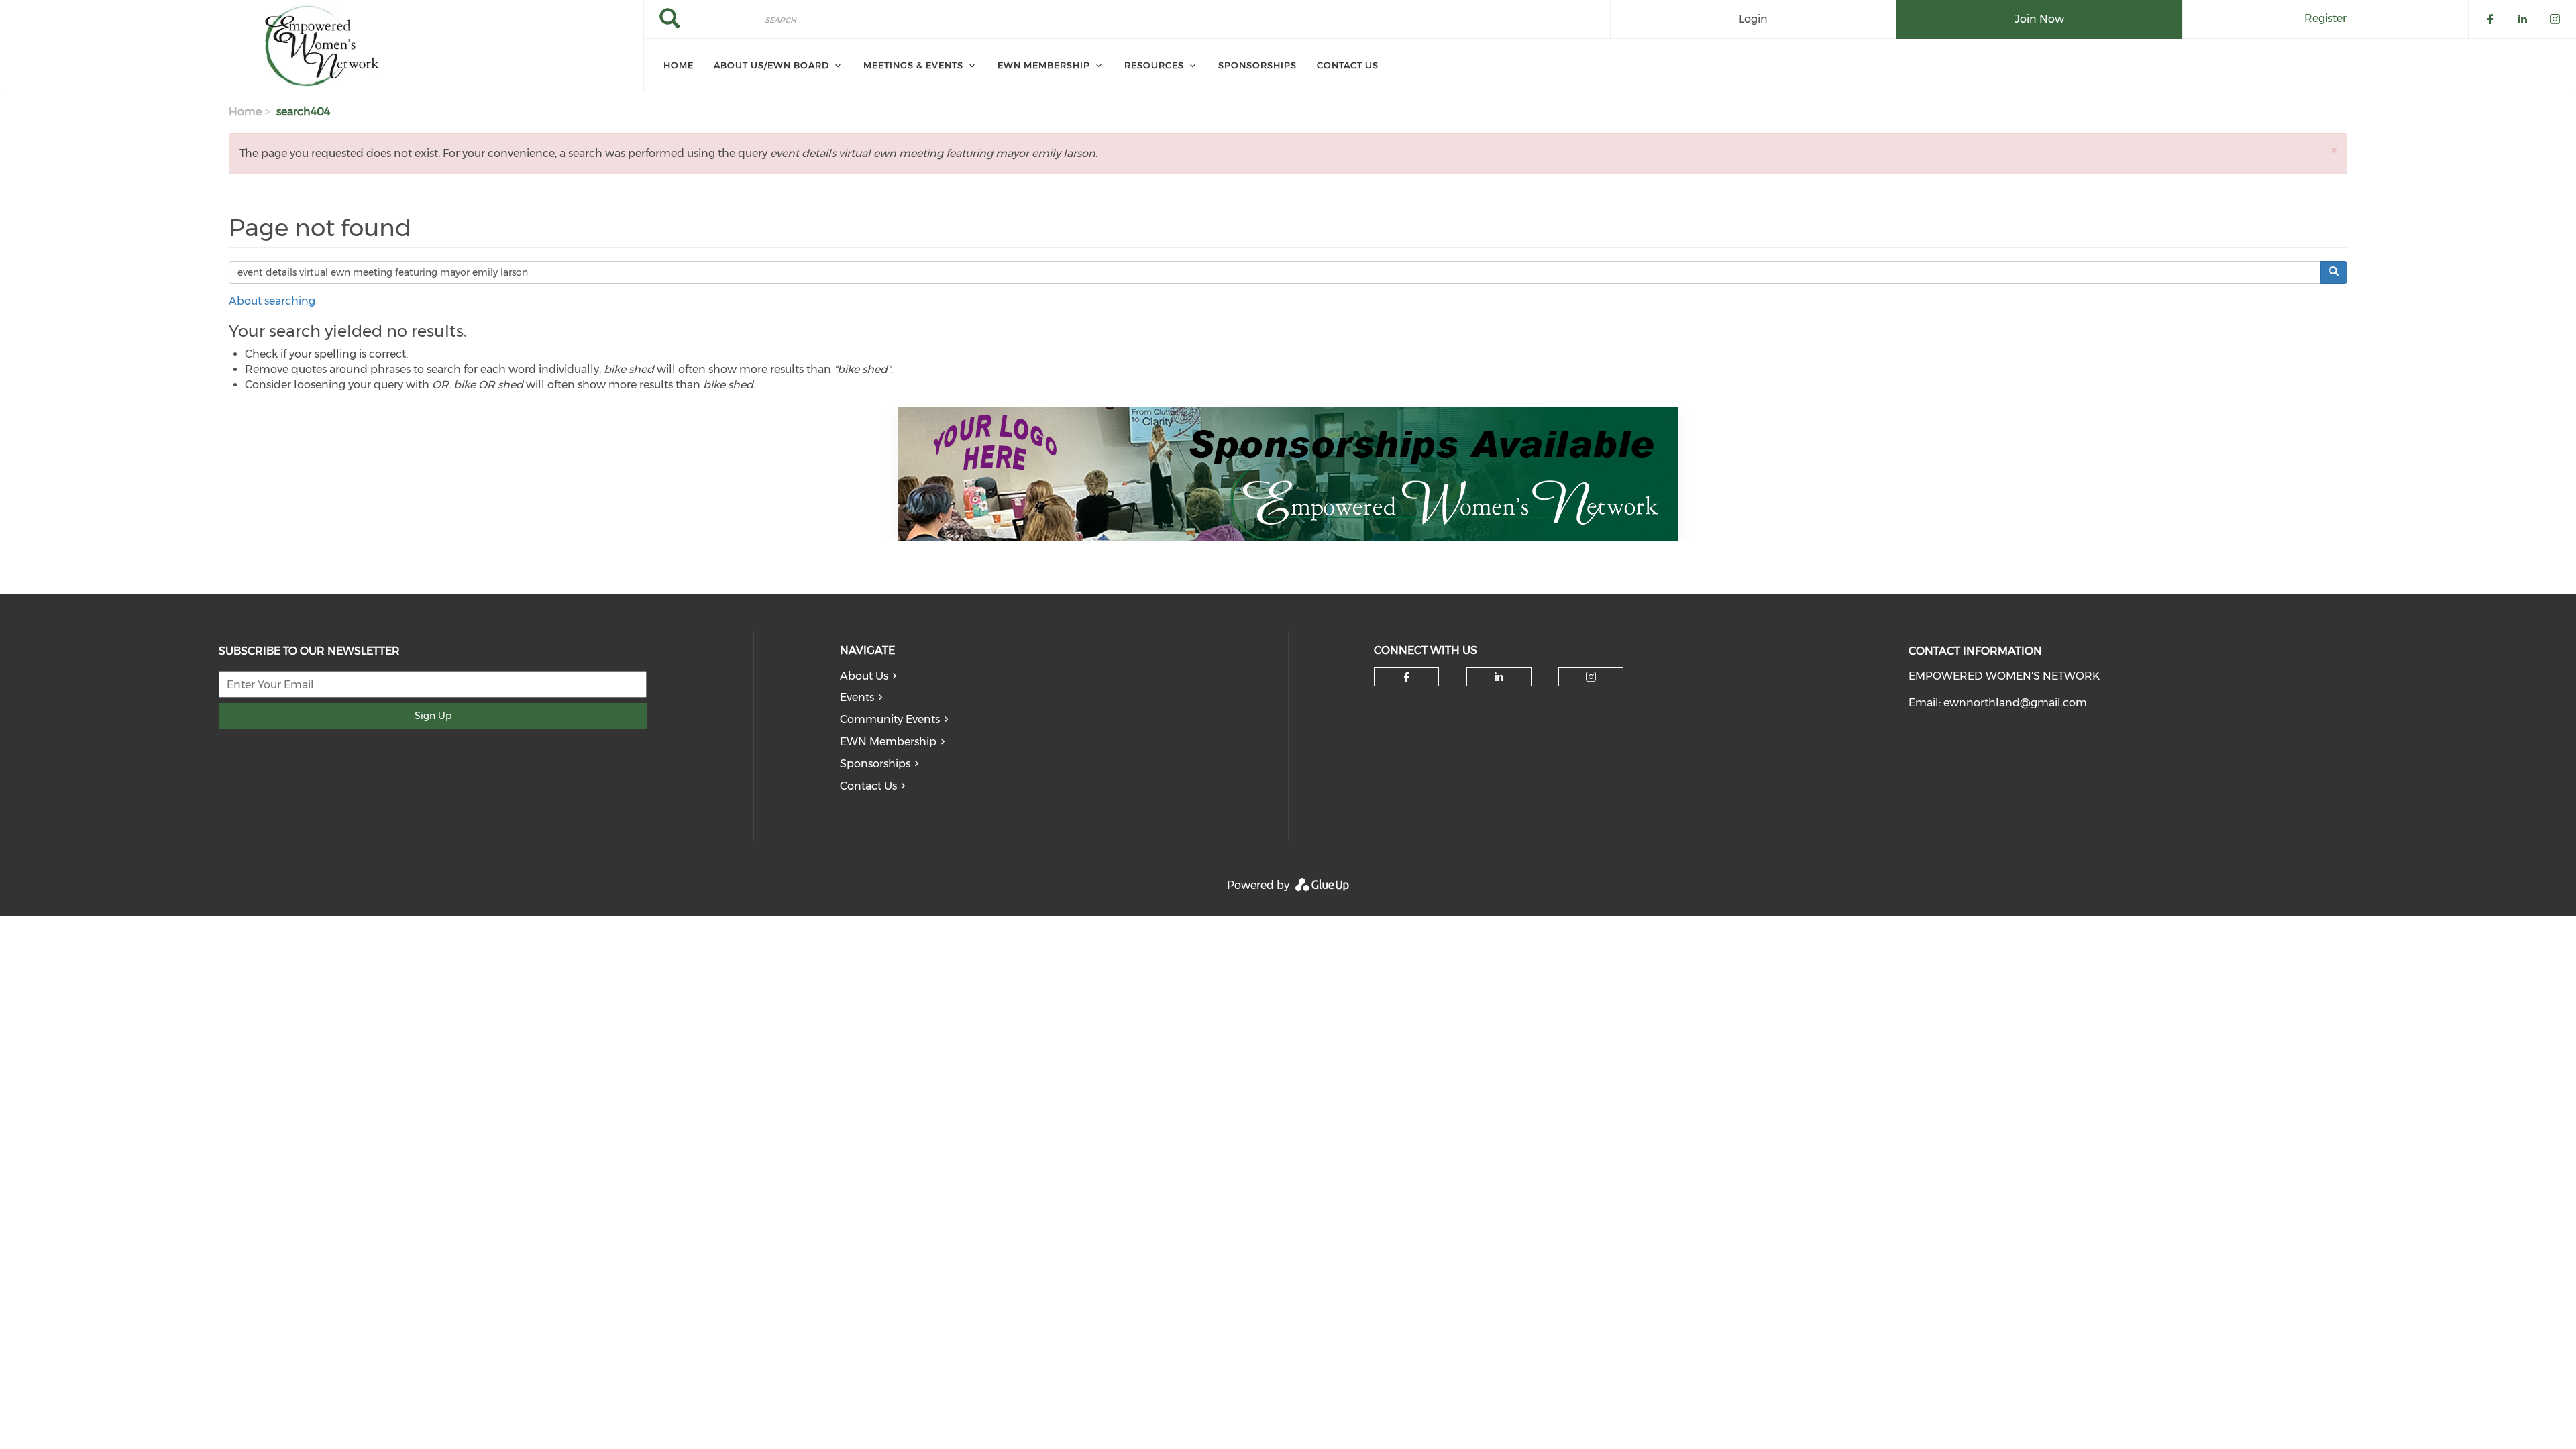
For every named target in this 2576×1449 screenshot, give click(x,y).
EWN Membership (888, 742)
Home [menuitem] (679, 65)
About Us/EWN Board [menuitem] (771, 65)
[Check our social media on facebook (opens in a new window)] (1407, 677)
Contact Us (868, 786)
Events (857, 697)
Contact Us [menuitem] (1348, 65)
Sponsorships (875, 764)
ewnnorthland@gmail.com (2015, 703)
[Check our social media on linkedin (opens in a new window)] (1499, 677)
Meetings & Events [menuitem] (913, 65)
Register (2325, 18)
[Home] (322, 46)
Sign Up (433, 716)
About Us (864, 676)
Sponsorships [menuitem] (1257, 65)
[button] (2334, 150)
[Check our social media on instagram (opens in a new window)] (1591, 677)
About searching (272, 301)
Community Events (890, 719)
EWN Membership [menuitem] (1044, 65)
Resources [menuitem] (1154, 65)
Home (245, 112)
